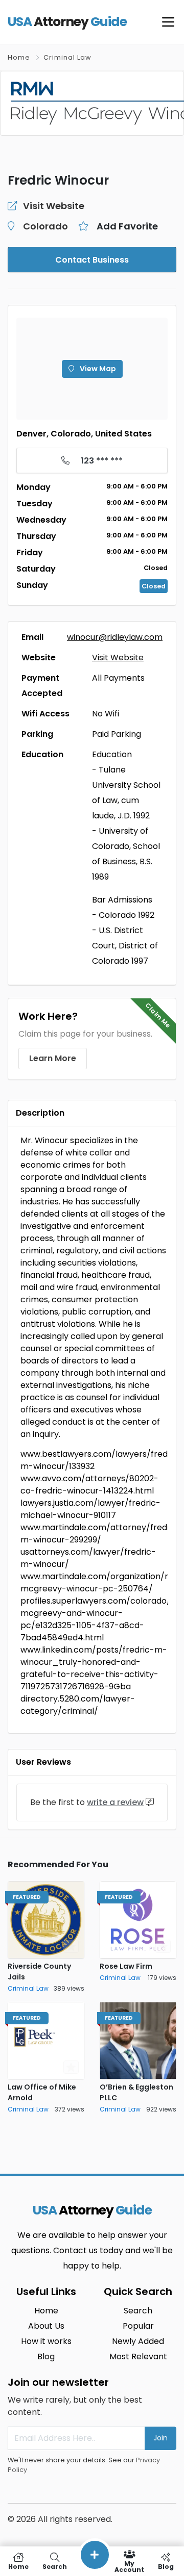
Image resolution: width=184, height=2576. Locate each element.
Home (19, 57)
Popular (138, 2326)
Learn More (53, 1058)
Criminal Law (67, 57)
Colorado (45, 226)
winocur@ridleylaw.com (115, 637)
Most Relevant (138, 2356)
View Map (97, 369)
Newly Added (138, 2341)
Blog (46, 2356)
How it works (46, 2341)
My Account (129, 2566)
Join (160, 2438)
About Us (46, 2326)
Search (138, 2311)
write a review (115, 1802)
